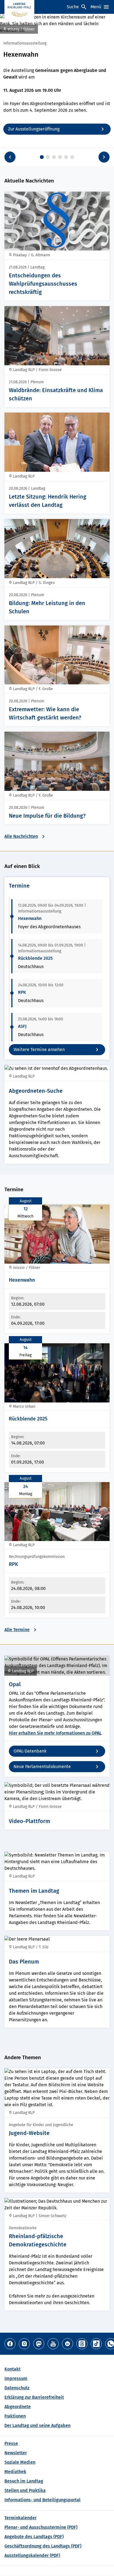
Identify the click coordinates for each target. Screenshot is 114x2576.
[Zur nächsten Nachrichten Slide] (104, 157)
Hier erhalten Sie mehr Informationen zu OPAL (55, 1733)
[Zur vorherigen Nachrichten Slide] (10, 157)
